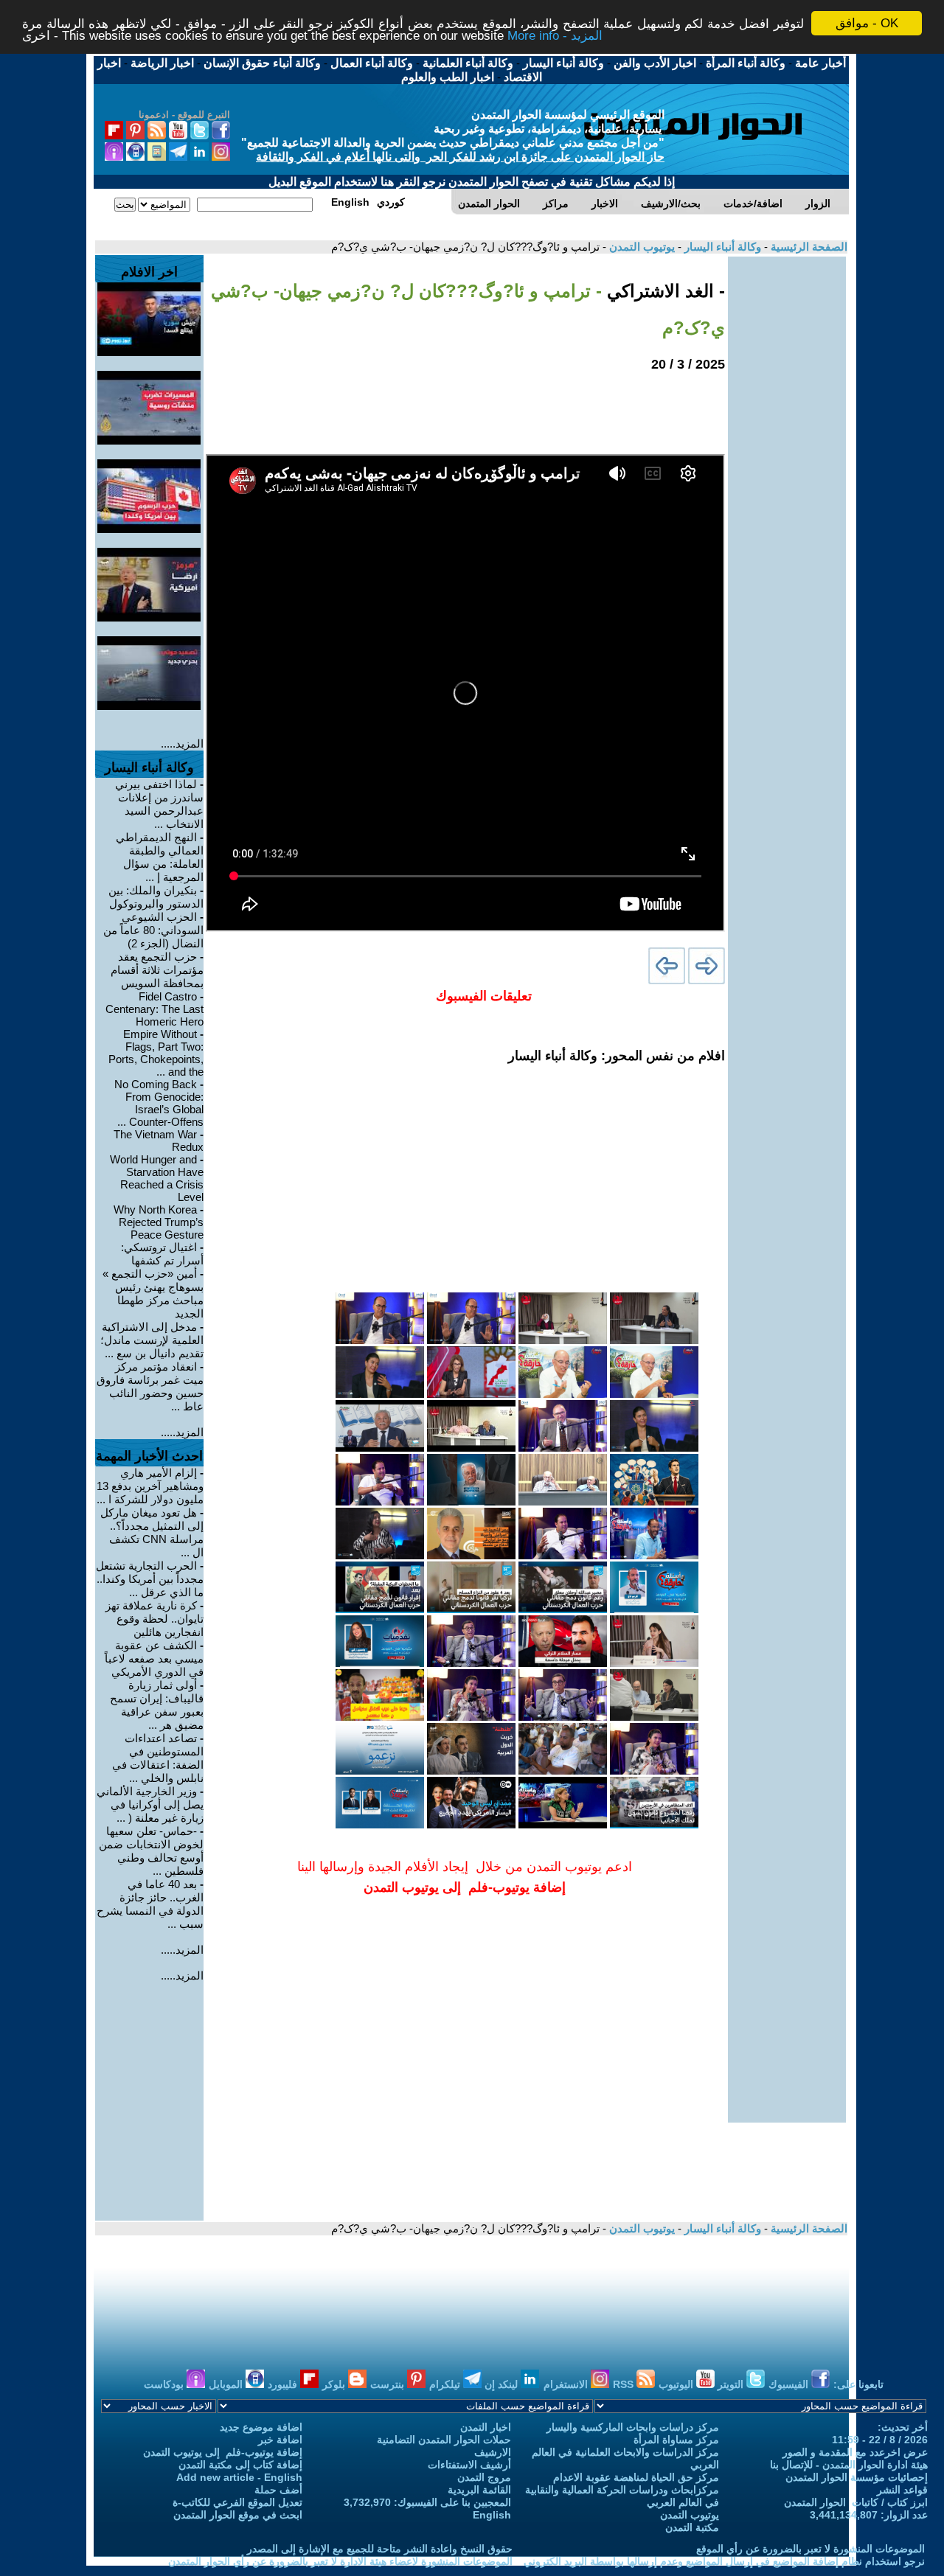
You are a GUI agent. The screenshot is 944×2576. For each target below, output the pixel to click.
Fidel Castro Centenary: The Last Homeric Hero (155, 1009)
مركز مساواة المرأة (676, 2440)
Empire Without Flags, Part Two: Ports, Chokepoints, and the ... (156, 1053)
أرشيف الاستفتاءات (469, 2465)
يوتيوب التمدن (641, 247)
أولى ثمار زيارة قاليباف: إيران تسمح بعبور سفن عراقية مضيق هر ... (157, 1705)
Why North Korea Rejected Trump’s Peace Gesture (159, 1222)
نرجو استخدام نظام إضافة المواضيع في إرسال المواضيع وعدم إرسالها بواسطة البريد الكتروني (724, 2561)
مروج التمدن (484, 2477)
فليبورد (284, 2384)
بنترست (389, 2384)
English (492, 2515)
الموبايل (227, 2384)
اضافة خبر (280, 2440)
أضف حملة (278, 2490)
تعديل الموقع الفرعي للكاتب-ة (237, 2502)
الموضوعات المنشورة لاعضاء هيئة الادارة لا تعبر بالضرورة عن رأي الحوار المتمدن (340, 2561)
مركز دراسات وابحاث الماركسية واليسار (633, 2427)
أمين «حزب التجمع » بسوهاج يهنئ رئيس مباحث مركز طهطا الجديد (153, 1294)
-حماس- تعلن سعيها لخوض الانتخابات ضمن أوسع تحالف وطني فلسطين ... (151, 1851)
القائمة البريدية (479, 2490)
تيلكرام (446, 2384)
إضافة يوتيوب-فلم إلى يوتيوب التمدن (223, 2452)
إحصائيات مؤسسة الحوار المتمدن (857, 2477)
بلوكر (335, 2384)
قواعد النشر (902, 2490)
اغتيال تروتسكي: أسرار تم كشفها (162, 1254)
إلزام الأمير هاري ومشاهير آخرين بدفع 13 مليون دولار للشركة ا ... (150, 1486)
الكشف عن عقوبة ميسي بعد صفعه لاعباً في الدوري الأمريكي (154, 1658)
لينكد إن (503, 2384)
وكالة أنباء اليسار (721, 247)
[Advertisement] (787, 478)
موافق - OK (867, 23)
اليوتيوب (677, 2384)
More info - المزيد (555, 36)
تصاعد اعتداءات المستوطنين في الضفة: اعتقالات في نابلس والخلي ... (158, 1758)
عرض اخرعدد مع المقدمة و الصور (855, 2452)
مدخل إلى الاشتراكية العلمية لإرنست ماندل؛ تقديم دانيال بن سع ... (152, 1340)
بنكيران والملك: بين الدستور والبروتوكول (156, 897)
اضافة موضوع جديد (261, 2427)
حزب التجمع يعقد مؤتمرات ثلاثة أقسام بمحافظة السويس (157, 970)
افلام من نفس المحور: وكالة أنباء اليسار (617, 1056)
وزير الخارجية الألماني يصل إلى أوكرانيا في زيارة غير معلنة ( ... (150, 1804)
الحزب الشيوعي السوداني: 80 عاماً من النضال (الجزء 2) (153, 930)
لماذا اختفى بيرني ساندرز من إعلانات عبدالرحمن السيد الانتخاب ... (159, 804)
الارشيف (493, 2452)
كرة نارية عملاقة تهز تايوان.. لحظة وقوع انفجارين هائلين (155, 1619)
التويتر (732, 2384)
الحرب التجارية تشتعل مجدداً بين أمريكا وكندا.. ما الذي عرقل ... (150, 1579)
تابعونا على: (858, 2384)
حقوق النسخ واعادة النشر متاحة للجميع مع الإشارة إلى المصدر (380, 2549)
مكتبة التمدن (692, 2527)
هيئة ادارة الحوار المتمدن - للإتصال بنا (849, 2465)
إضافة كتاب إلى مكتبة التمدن (240, 2465)
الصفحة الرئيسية (808, 247)
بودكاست (165, 2384)
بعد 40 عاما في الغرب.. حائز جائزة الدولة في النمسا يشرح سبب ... (150, 1904)
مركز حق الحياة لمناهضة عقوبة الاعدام (636, 2477)
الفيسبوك (790, 2384)
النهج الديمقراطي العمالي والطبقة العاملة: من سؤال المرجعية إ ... (160, 857)
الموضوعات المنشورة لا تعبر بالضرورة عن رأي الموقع (811, 2549)
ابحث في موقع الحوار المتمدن (238, 2515)
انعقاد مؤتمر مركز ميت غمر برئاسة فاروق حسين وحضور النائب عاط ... (150, 1386)
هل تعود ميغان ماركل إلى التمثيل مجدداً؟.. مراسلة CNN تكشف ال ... (152, 1532)
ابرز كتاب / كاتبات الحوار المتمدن (856, 2502)
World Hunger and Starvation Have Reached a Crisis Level (157, 1178)
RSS (625, 2384)
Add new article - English (239, 2477)
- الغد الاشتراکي (663, 291)
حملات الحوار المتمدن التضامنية (444, 2440)
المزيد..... (182, 744)
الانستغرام (567, 2384)
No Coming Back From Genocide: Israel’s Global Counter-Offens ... (159, 1103)
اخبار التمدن (486, 2427)
